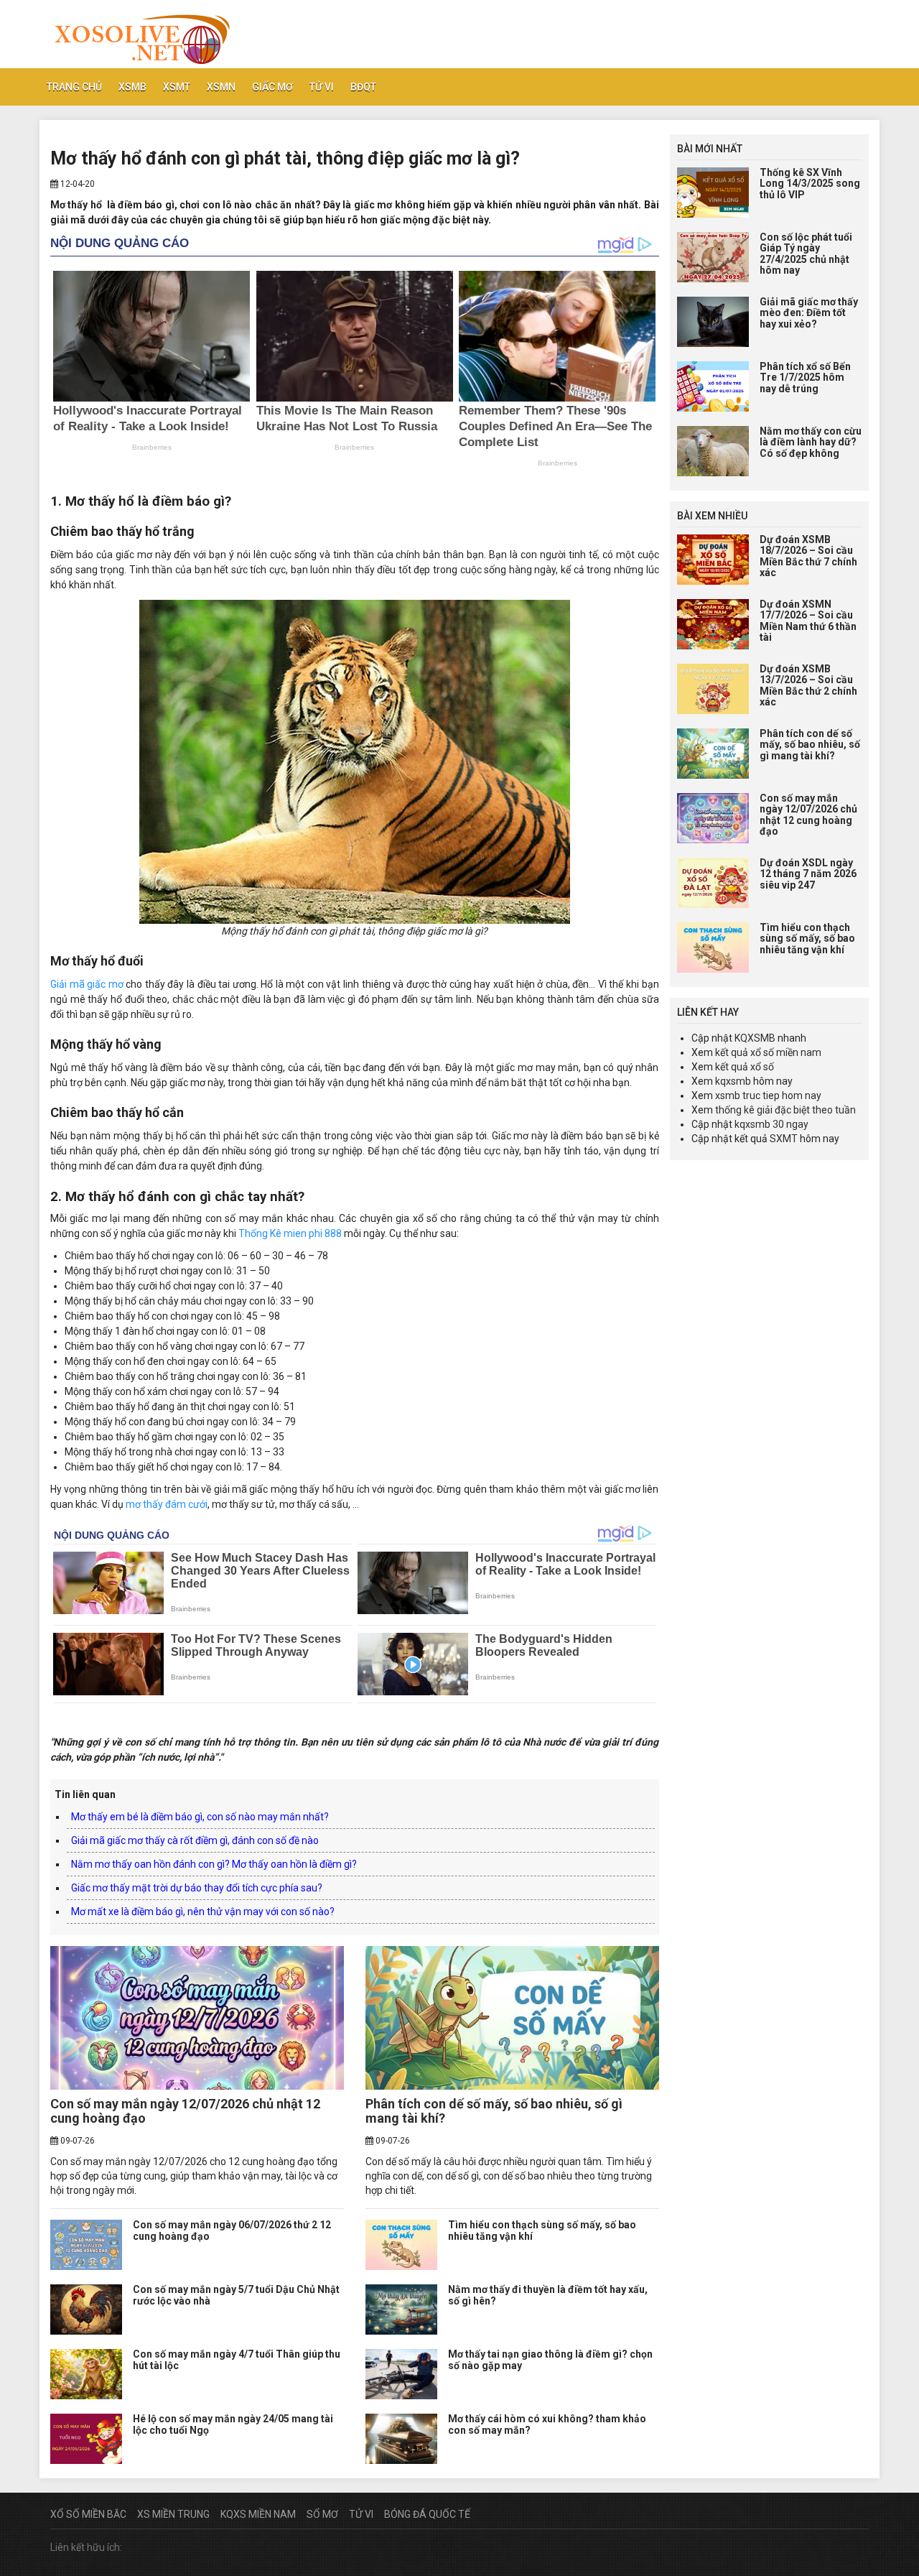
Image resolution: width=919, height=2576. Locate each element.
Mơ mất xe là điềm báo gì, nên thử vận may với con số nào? (203, 1912)
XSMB (132, 87)
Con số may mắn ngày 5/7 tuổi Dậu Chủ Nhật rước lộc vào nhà (236, 2295)
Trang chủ (74, 87)
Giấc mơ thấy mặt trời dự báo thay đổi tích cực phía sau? (197, 1888)
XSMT (177, 87)
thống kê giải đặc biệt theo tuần (785, 1110)
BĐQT (363, 87)
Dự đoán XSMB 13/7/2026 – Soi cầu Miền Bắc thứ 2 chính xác (808, 685)
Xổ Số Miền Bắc (88, 2514)
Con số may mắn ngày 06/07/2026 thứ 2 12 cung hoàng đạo (232, 2230)
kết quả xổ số (745, 1067)
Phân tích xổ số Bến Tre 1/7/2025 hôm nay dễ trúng (805, 377)
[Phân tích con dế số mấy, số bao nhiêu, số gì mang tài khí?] (512, 2018)
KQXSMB (755, 1038)
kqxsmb (733, 1081)
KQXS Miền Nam (258, 2514)
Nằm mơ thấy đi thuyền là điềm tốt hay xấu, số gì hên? (548, 2295)
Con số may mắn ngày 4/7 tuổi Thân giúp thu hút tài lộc (237, 2359)
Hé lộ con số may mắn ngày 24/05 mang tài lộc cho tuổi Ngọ (233, 2424)
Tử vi (322, 87)
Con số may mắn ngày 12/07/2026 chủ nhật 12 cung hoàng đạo (185, 2111)
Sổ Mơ (322, 2514)
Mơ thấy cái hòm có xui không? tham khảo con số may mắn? (547, 2424)
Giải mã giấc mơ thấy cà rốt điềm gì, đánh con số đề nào (195, 1840)
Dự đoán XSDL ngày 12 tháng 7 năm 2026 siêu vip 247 (808, 874)
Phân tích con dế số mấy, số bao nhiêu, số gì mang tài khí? (494, 2111)
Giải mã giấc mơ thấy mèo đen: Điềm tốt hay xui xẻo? (809, 313)
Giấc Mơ (272, 87)
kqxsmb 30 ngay (771, 1124)
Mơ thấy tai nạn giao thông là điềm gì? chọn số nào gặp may (550, 2359)
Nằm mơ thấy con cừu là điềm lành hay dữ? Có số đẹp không (811, 442)
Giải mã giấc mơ (87, 984)
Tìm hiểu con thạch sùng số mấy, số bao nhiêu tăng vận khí (542, 2230)
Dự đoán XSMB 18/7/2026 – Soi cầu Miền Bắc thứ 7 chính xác (808, 556)
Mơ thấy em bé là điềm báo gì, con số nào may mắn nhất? (200, 1817)
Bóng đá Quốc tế (427, 2514)
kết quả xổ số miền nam (768, 1052)
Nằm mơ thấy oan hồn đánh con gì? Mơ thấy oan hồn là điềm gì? (214, 1864)
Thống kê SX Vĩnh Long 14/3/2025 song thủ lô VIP (810, 184)
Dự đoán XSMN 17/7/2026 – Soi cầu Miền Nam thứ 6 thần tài (808, 621)
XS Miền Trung (173, 2514)
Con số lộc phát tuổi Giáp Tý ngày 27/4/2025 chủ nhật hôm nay (806, 254)
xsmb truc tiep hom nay (768, 1095)
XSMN (221, 87)
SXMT (784, 1139)
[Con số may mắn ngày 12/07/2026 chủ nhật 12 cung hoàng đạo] (197, 2018)
